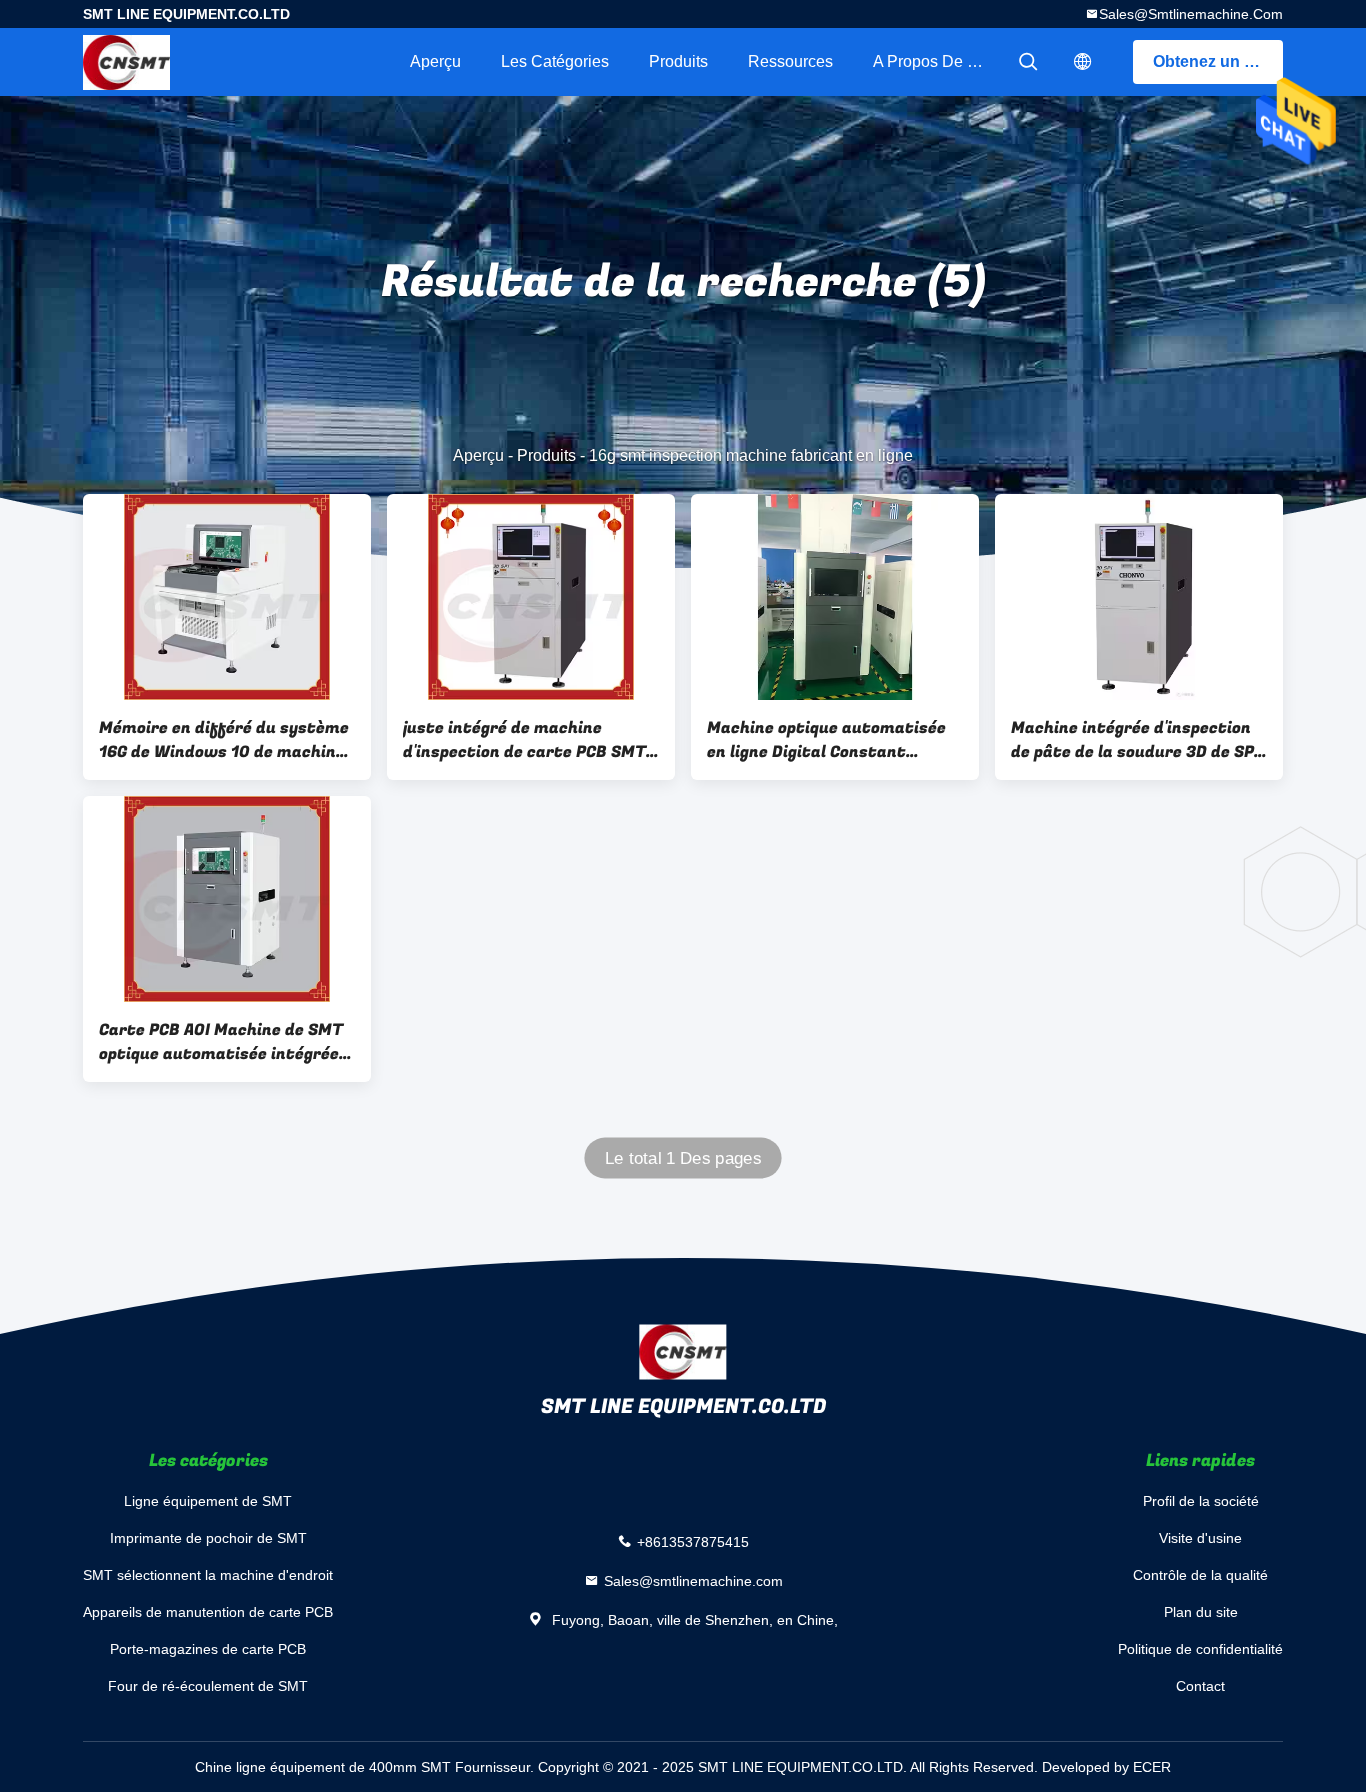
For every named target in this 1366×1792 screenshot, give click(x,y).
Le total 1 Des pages (683, 1158)
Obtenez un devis (1218, 61)
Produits (678, 61)
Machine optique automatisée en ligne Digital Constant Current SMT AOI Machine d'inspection (826, 740)
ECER (1152, 1767)
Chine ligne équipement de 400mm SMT (323, 1767)
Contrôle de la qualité (1200, 1575)
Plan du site (1201, 1612)
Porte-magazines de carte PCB (208, 1649)
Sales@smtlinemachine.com (1191, 14)
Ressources (790, 61)
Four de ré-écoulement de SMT (208, 1686)
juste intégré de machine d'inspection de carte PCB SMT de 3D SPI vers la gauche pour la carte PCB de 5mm (528, 740)
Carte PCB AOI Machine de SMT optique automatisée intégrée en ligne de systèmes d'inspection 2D (221, 1042)
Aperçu (435, 61)
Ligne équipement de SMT (208, 1501)
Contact (1200, 1686)
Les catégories (555, 61)
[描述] (1083, 62)
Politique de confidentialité (1200, 1649)
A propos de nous (938, 61)
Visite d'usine (1200, 1538)
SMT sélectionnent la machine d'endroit (208, 1575)
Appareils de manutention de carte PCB (208, 1612)
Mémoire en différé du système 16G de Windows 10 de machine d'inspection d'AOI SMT (224, 740)
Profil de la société (1201, 1501)
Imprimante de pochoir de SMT (208, 1538)
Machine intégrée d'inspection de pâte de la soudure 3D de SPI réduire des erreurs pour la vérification (1135, 740)
